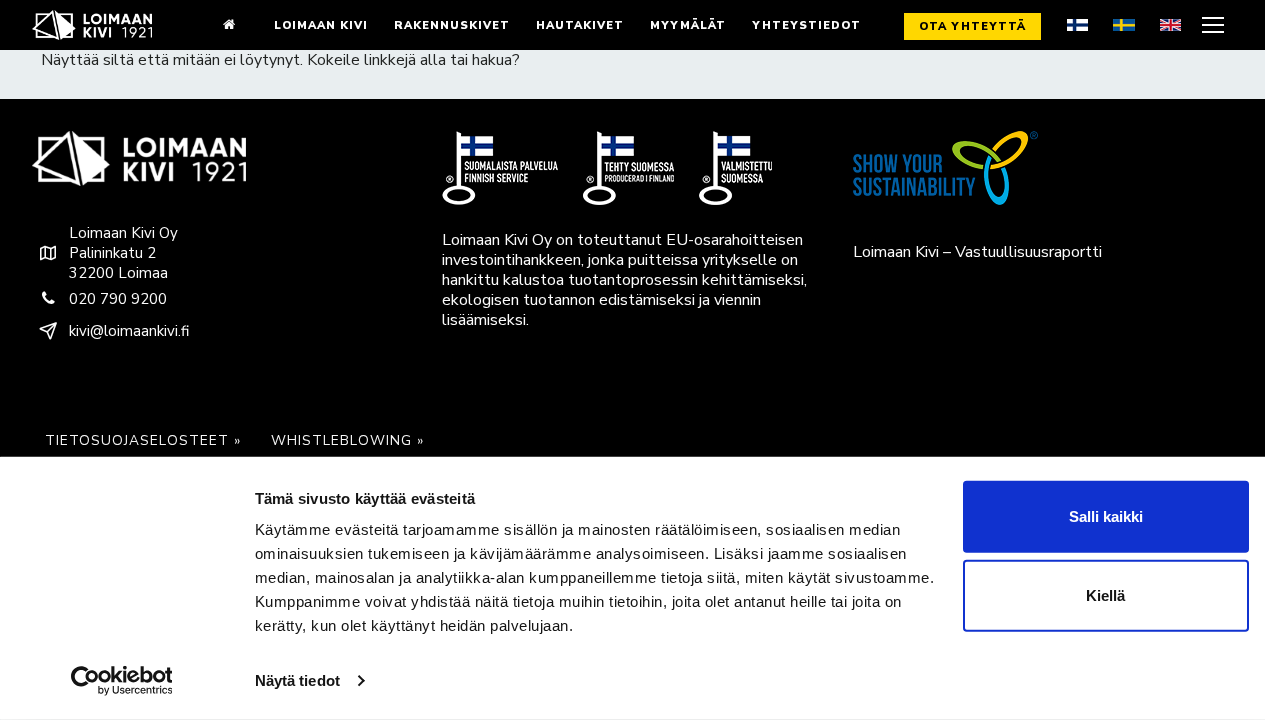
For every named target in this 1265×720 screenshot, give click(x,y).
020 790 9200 (118, 299)
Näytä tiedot (297, 680)
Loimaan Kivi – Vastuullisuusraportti (977, 252)
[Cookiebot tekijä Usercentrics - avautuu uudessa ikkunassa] (121, 681)
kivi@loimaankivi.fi (129, 331)
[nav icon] (1215, 25)
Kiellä (1105, 595)
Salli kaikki (1106, 516)
